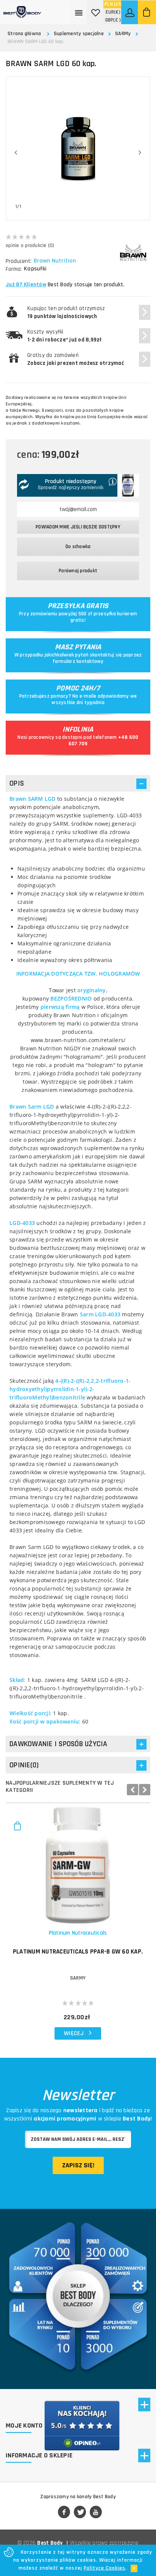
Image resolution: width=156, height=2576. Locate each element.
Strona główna (24, 34)
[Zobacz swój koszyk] (147, 12)
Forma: (14, 269)
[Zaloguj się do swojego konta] (130, 12)
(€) (113, 12)
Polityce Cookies (105, 2568)
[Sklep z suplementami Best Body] (22, 9)
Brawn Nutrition (55, 261)
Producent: (19, 261)
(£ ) (113, 20)
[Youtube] (96, 2513)
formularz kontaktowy (78, 661)
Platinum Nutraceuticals (78, 1933)
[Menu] (79, 12)
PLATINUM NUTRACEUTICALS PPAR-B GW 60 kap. (78, 1952)
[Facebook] (64, 2513)
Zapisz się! (78, 2165)
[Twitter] (80, 2513)
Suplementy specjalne (79, 34)
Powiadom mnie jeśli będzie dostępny (78, 527)
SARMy (123, 34)
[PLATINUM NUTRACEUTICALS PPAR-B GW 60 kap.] (78, 1864)
